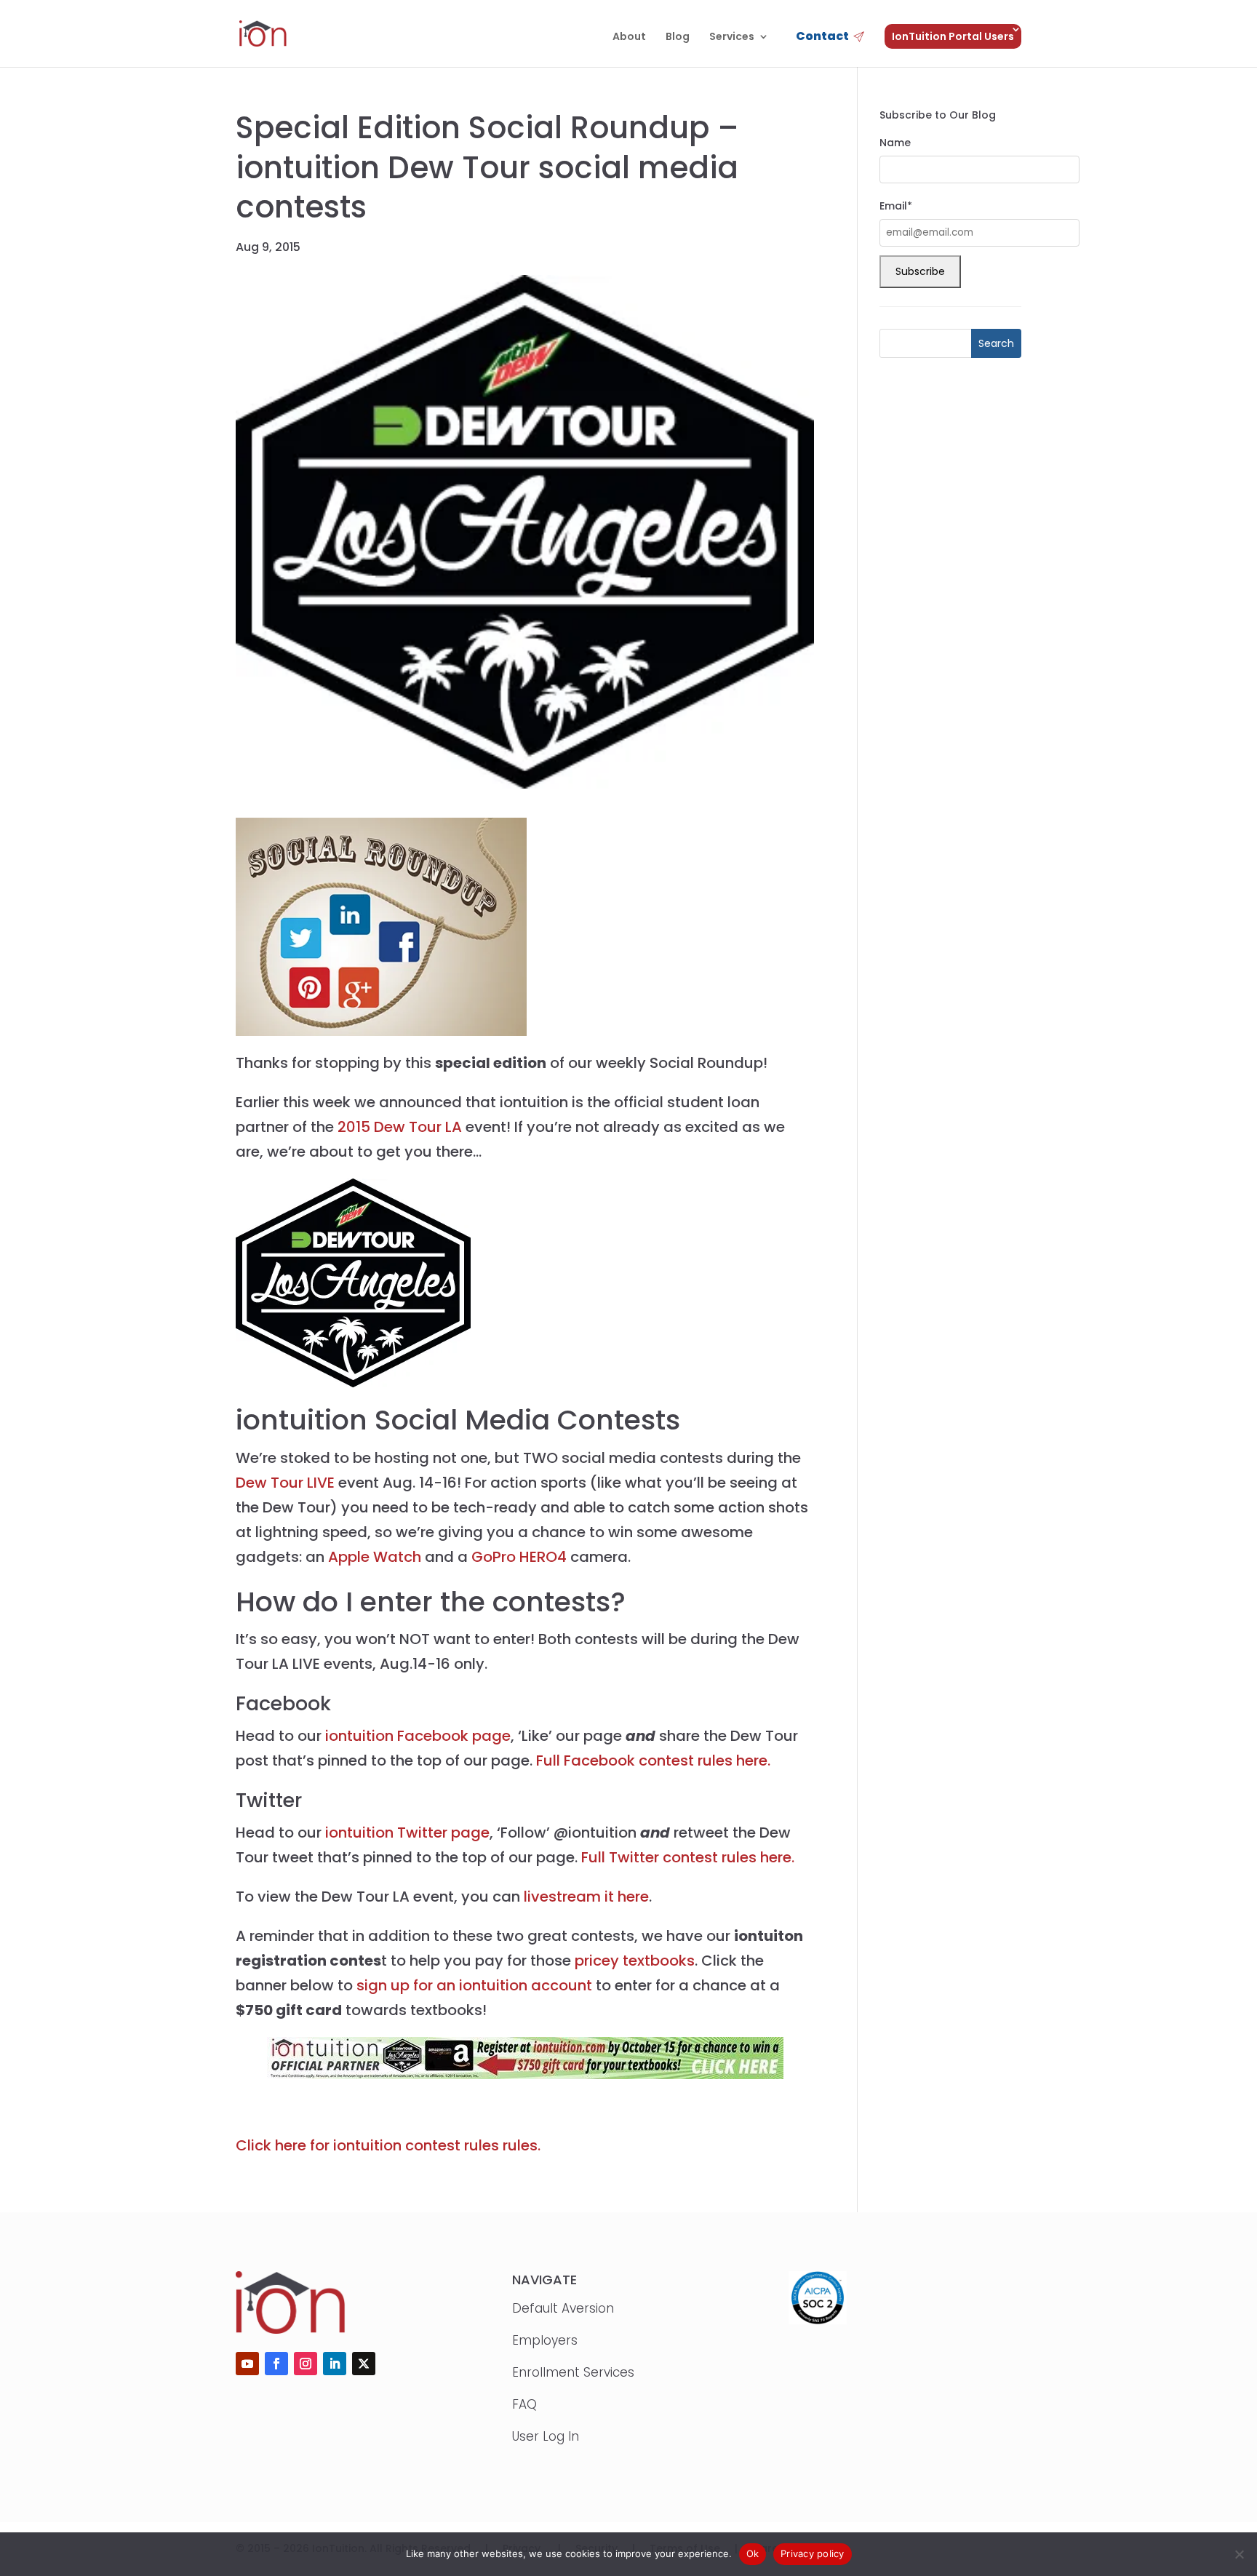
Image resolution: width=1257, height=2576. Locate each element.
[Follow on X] (364, 2364)
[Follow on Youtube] (247, 2364)
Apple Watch (375, 1557)
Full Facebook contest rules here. (653, 1760)
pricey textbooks (635, 1961)
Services (732, 37)
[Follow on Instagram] (306, 2364)
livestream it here (586, 1897)
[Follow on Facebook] (276, 2364)
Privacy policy (813, 2553)
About (629, 37)
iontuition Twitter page (407, 1833)
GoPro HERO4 (519, 1557)
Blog (678, 37)
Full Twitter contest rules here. (688, 1857)
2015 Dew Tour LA (400, 1127)
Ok (753, 2553)
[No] (1239, 2554)
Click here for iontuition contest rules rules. (388, 2145)
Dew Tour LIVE (285, 1483)
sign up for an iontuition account (474, 1985)
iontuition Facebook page (418, 1736)
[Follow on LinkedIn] (335, 2364)
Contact (822, 37)
